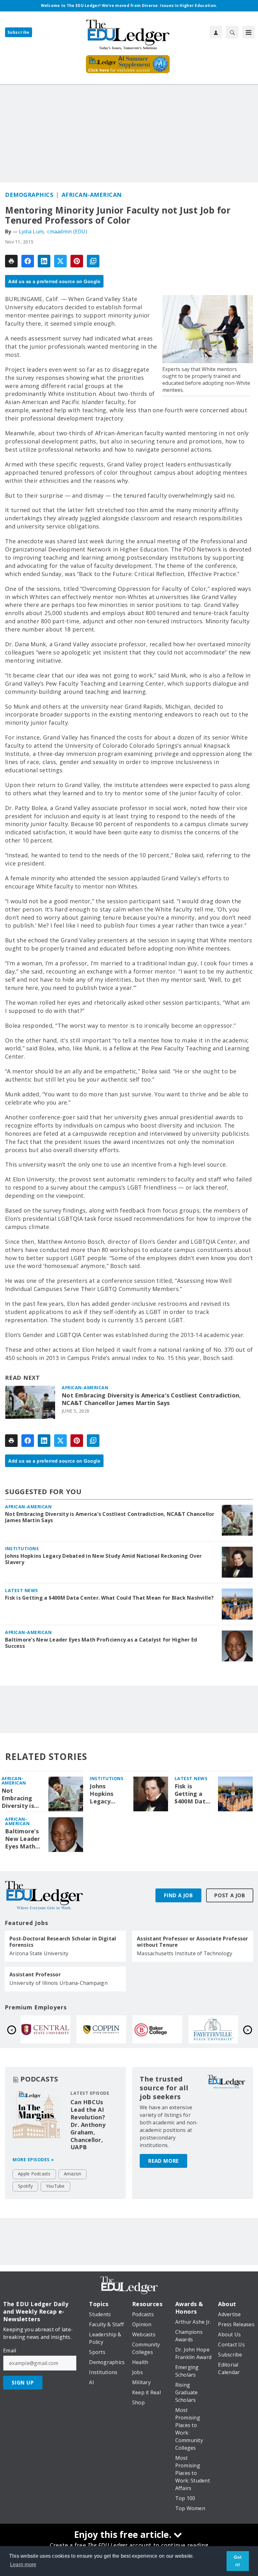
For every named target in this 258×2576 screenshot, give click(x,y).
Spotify (25, 2186)
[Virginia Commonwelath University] (101, 2029)
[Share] (28, 261)
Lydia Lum (31, 231)
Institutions (22, 1548)
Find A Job (178, 1895)
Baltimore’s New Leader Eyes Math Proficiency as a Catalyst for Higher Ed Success (101, 1643)
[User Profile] (216, 32)
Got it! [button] (238, 2561)
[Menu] (249, 32)
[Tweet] (60, 261)
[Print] (11, 261)
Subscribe (19, 32)
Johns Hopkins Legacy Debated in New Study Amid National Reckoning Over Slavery (104, 1559)
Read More (163, 2161)
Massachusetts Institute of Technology (185, 1953)
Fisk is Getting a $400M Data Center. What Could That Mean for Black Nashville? (109, 1598)
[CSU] (213, 2029)
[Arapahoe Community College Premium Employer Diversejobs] (45, 2029)
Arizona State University (39, 1953)
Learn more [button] (23, 2565)
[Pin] (77, 261)
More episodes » (33, 2159)
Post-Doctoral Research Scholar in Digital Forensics (63, 1942)
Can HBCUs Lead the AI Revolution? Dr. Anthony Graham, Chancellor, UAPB (88, 2125)
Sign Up (23, 2383)
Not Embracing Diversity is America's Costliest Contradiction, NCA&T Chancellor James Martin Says (151, 1399)
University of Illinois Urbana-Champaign (59, 1983)
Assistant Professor (35, 1974)
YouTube (55, 2186)
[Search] (232, 32)
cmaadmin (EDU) (67, 231)
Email (10, 2350)
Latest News (22, 1590)
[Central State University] (157, 2029)
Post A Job (230, 1895)
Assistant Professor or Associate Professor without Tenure (193, 1942)
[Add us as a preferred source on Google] (93, 261)
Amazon (73, 2174)
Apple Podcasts (34, 2174)
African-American (92, 195)
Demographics (29, 195)
